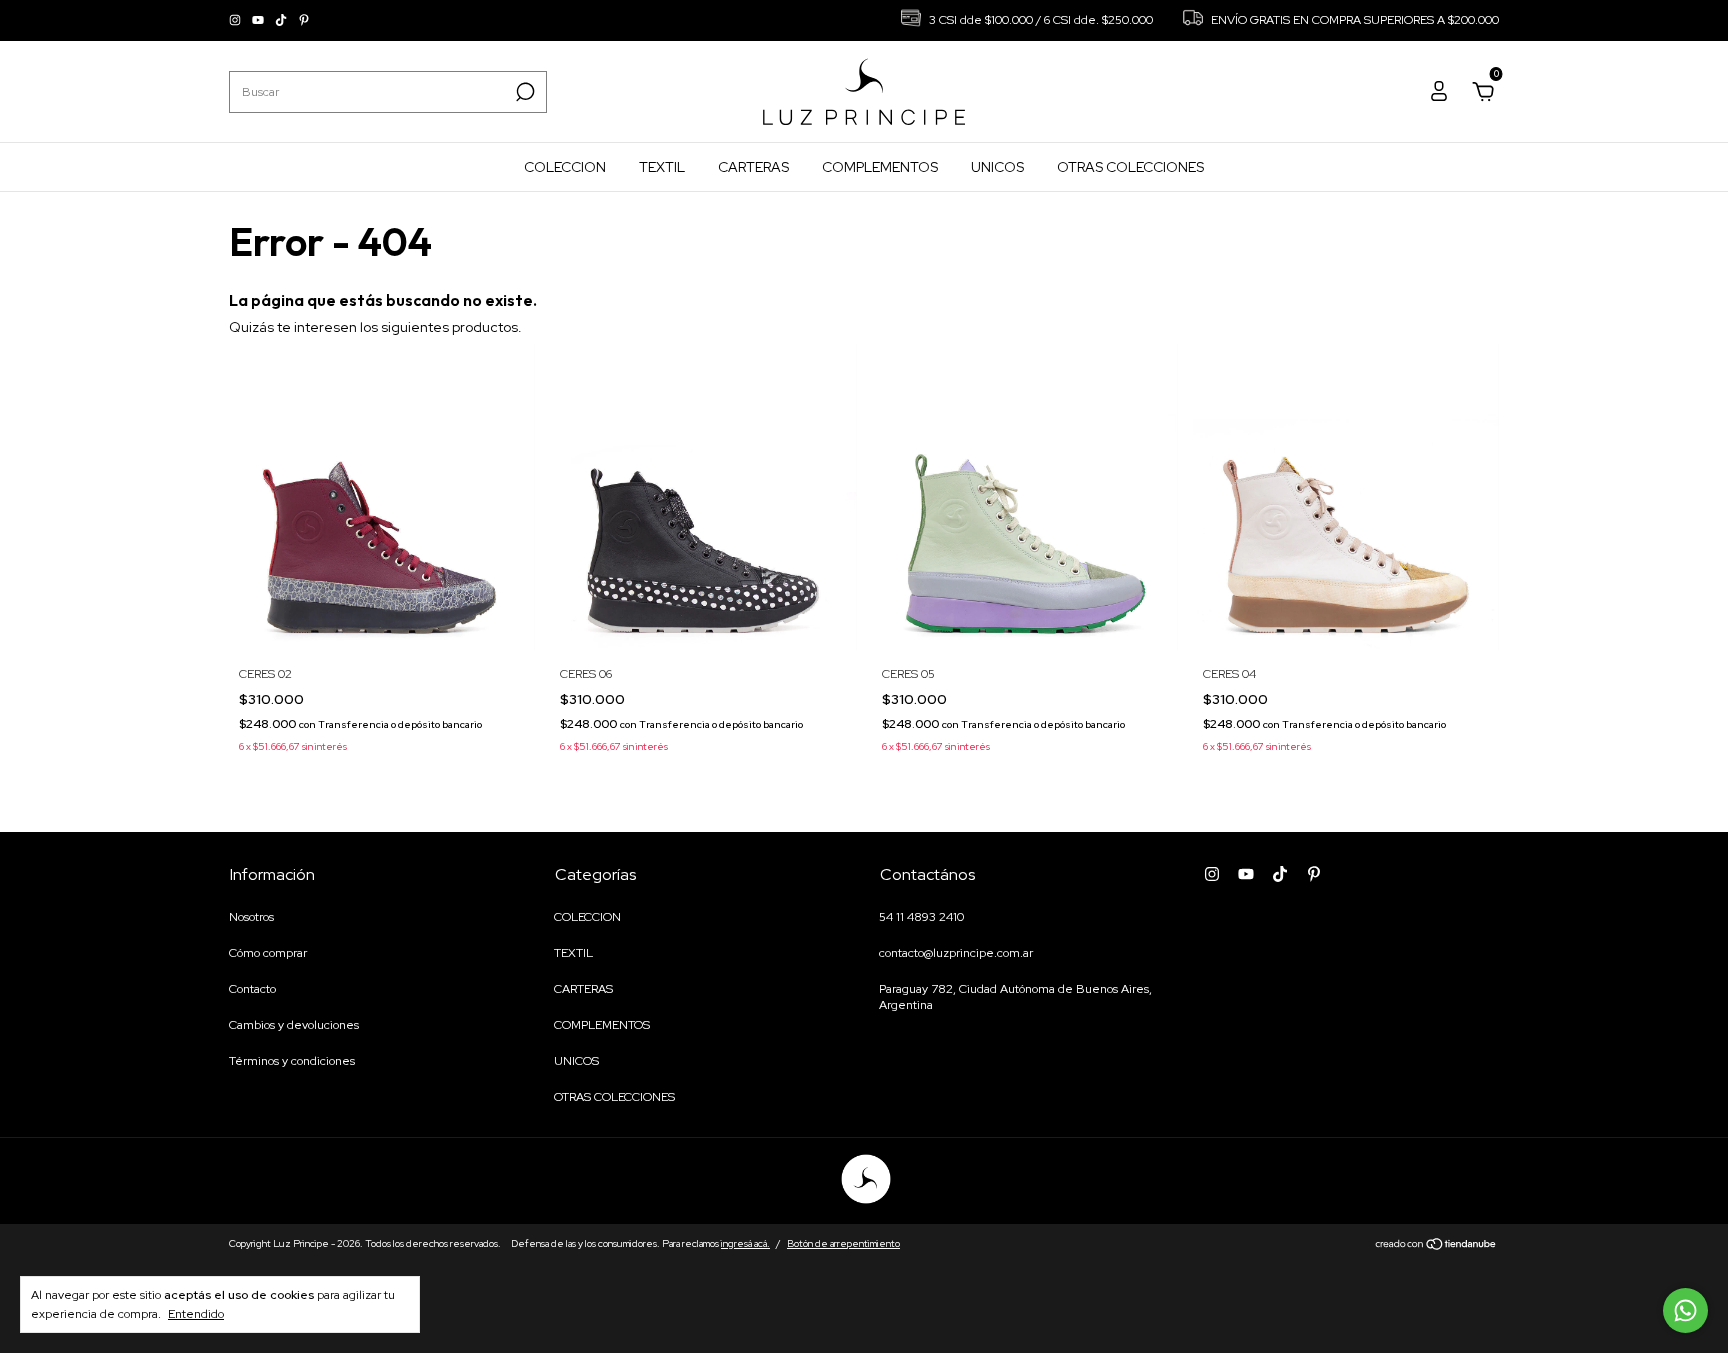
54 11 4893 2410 (921, 917)
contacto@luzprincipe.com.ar (956, 953)
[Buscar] (523, 92)
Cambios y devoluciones (294, 1025)
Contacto (252, 989)
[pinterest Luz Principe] (304, 21)
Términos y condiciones (292, 1061)
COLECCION (565, 167)
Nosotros (251, 917)
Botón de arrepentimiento (843, 1243)
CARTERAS (753, 167)
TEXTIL (662, 167)
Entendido (196, 1314)
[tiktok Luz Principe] (282, 21)
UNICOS (997, 167)
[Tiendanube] (1436, 1246)
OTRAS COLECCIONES (1130, 167)
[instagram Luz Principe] (236, 21)
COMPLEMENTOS (880, 167)
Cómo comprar (268, 953)
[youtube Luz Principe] (259, 21)
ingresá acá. (745, 1243)
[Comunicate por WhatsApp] (1685, 1310)
